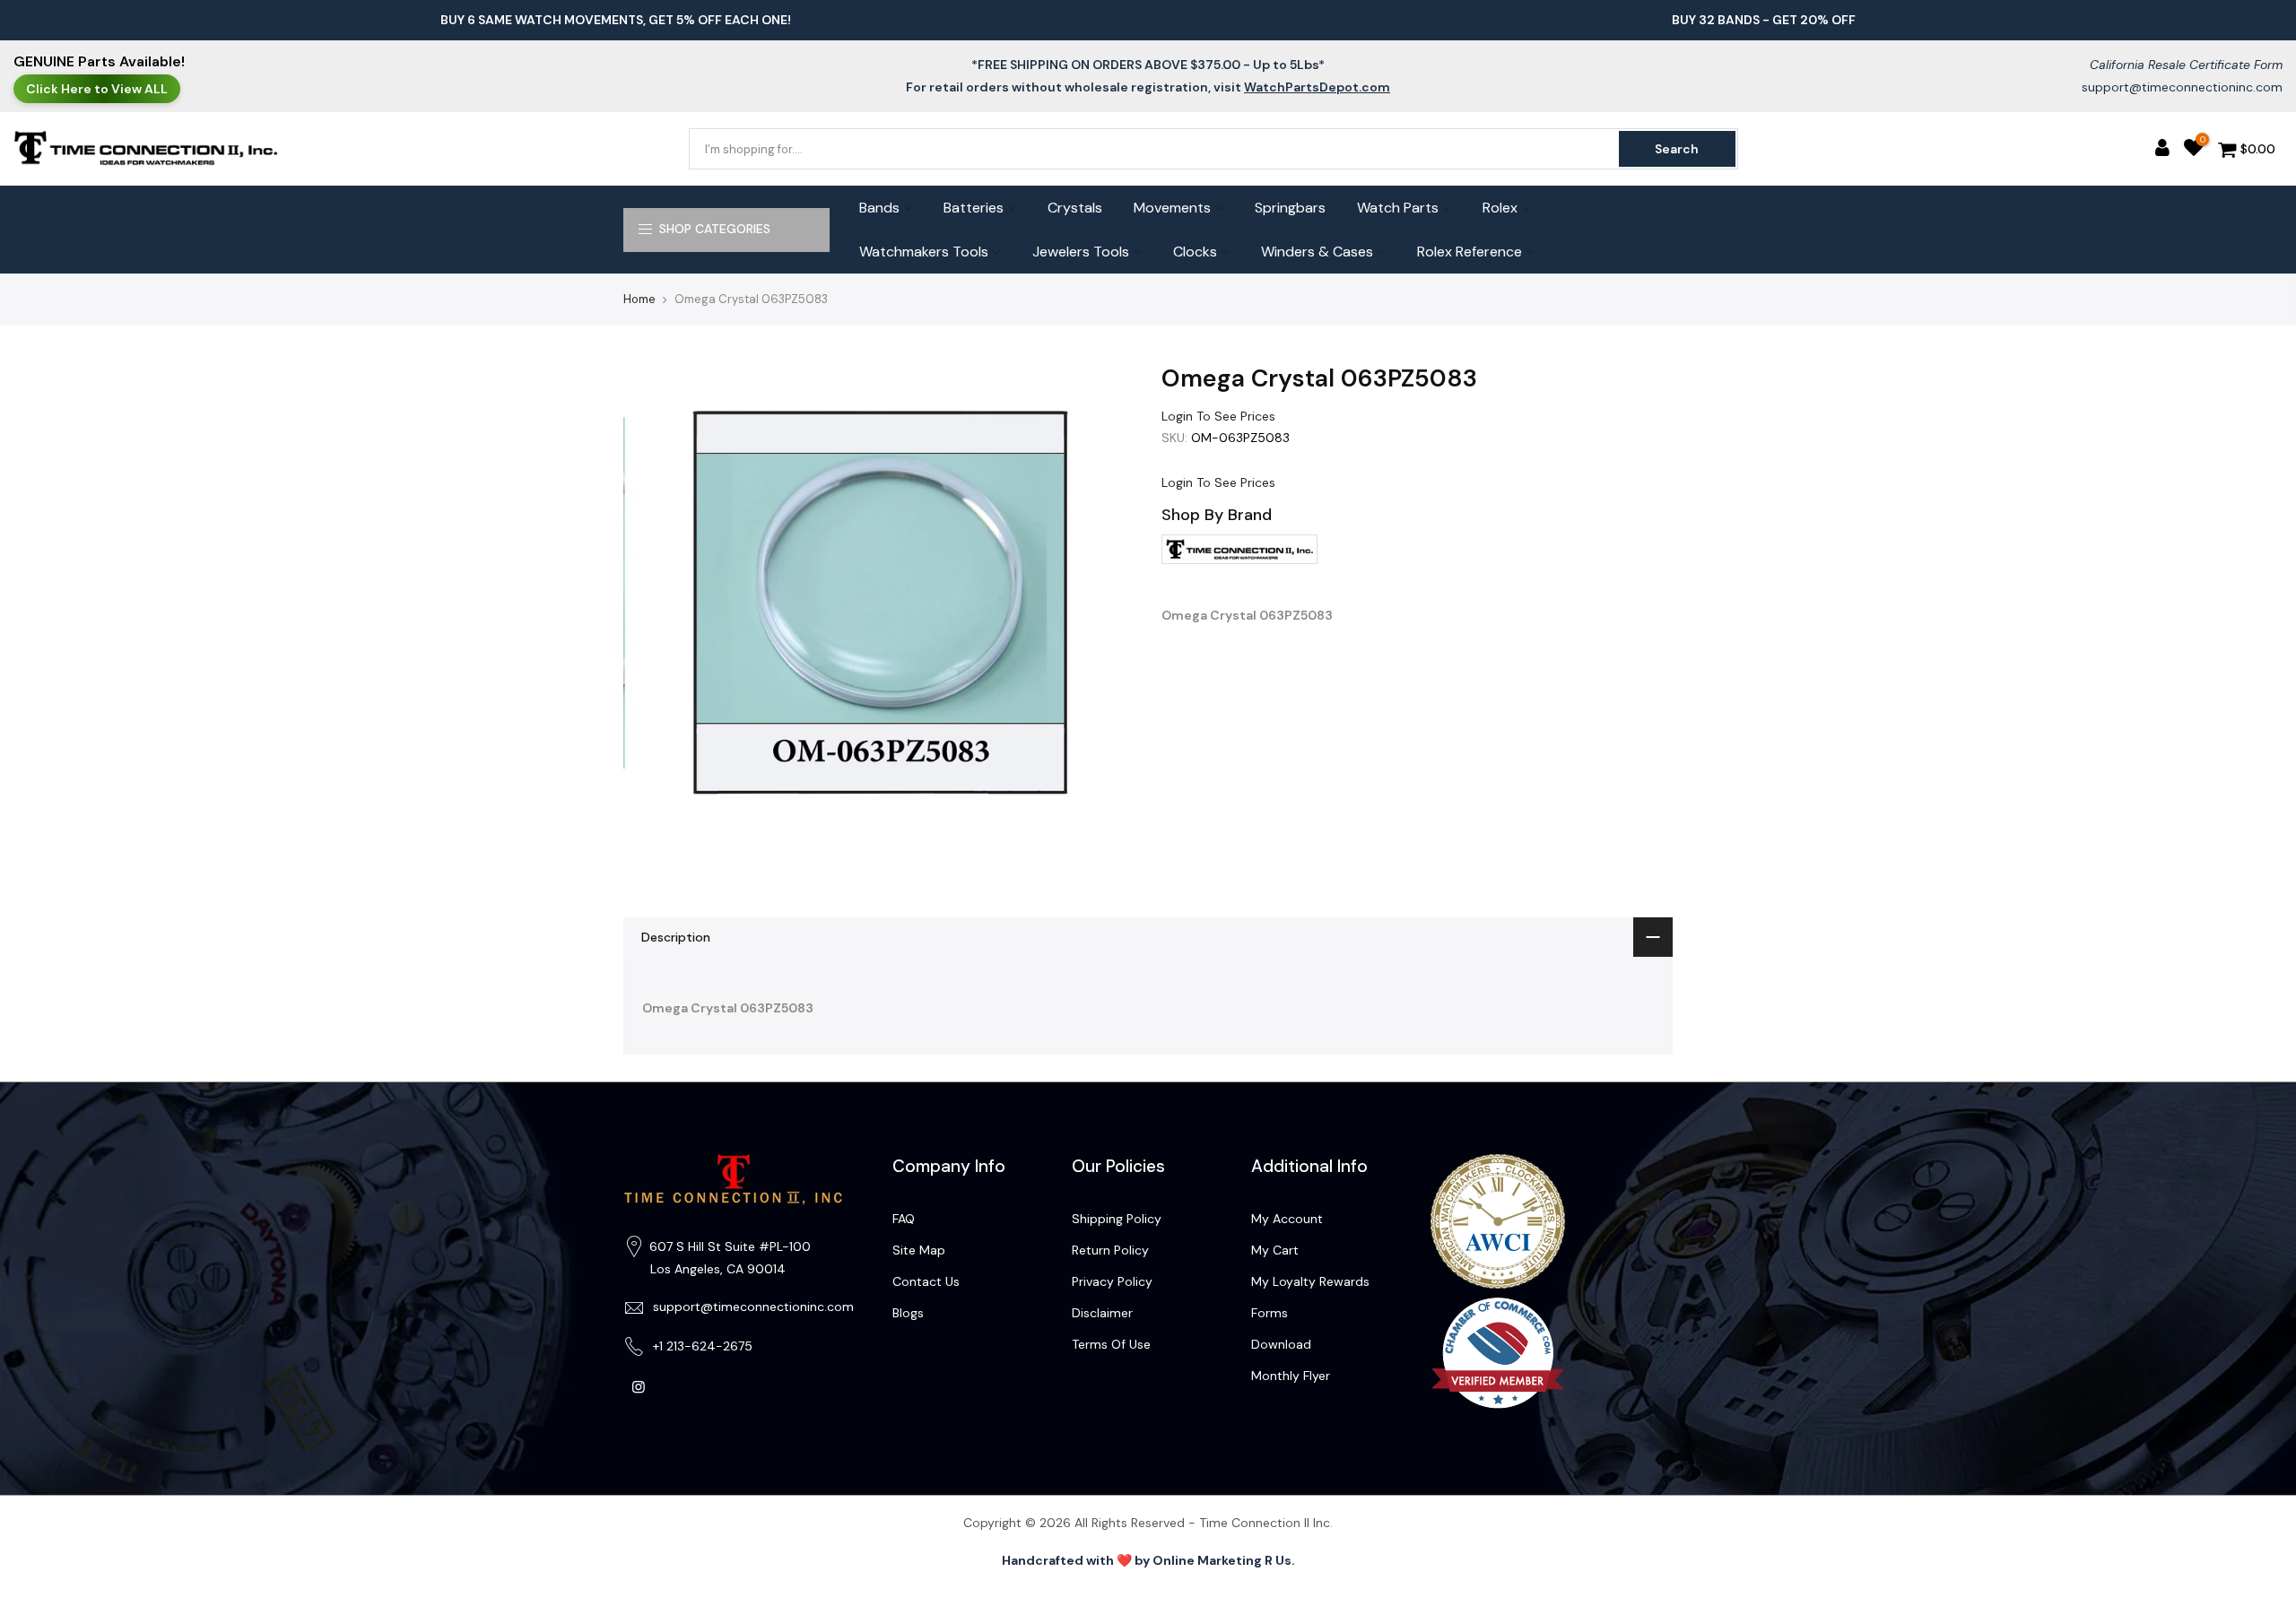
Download (1281, 1344)
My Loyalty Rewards (1310, 1281)
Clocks (1195, 252)
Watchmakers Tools (924, 252)
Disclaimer (1102, 1313)
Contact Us (926, 1281)
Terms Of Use (1111, 1344)
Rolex (1500, 208)
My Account (1287, 1219)
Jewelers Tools (1081, 252)
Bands (879, 208)
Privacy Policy (1112, 1281)
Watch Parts (1398, 208)
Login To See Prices (1218, 416)
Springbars (1290, 208)
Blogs (908, 1313)
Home (639, 299)
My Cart (1275, 1250)
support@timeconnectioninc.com (2182, 87)
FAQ (904, 1219)
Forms (1270, 1313)
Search (1677, 149)
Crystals (1075, 208)
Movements (1172, 208)
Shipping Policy (1117, 1219)
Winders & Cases (1317, 252)
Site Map (919, 1250)
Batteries (974, 208)
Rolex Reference (1470, 252)
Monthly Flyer (1291, 1376)
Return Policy (1110, 1250)
